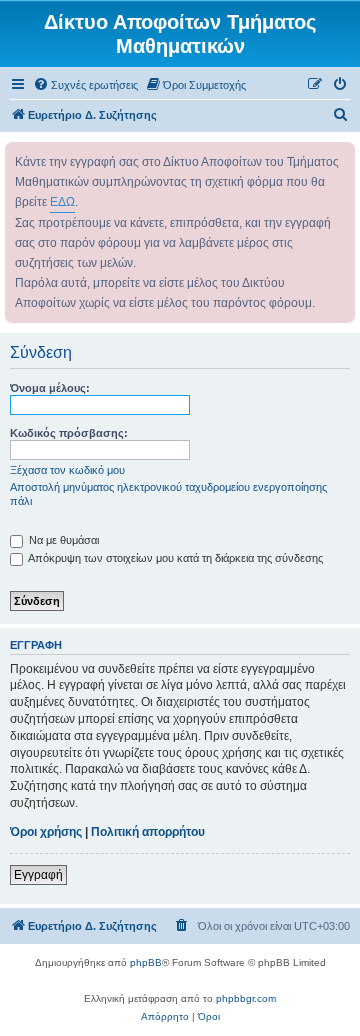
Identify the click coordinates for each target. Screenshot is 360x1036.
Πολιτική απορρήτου (148, 832)
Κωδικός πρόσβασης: (69, 433)
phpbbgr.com (246, 998)
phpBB (146, 962)
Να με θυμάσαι (62, 540)
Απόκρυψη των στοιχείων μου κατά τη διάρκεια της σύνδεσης (174, 558)
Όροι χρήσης (46, 832)
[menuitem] (85, 85)
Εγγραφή (38, 875)
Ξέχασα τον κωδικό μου (67, 470)
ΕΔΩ (62, 202)
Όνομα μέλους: (50, 388)
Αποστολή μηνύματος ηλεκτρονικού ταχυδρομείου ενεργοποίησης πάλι (168, 494)
